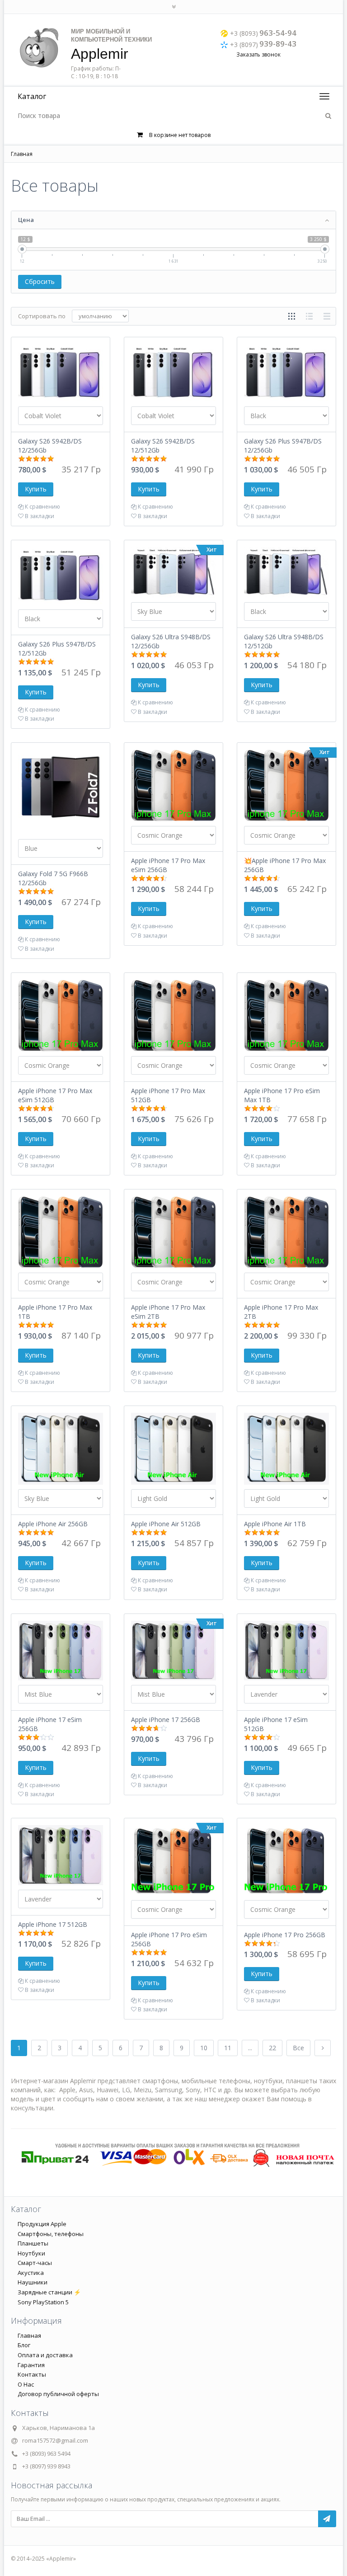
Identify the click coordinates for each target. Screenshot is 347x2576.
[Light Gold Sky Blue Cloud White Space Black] (173, 1498)
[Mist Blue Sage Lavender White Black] (61, 1694)
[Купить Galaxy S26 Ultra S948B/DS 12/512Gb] (286, 572)
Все (298, 2048)
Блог (24, 2345)
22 (272, 2048)
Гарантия (31, 2365)
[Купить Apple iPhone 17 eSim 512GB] (286, 1650)
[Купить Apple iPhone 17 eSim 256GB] (61, 1650)
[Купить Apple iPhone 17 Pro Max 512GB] (173, 1015)
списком (309, 316)
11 (228, 2048)
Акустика (31, 2273)
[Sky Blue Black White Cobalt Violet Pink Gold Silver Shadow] (173, 611)
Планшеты (33, 2243)
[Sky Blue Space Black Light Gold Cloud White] (61, 1498)
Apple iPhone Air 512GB (166, 1524)
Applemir (100, 54)
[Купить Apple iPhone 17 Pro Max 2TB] (286, 1231)
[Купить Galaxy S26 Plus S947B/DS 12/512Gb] (61, 575)
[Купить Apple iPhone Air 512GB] (173, 1448)
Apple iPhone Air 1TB (275, 1524)
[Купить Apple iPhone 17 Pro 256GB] (286, 1860)
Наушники (33, 2282)
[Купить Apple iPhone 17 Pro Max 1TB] (61, 1231)
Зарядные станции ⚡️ (49, 2292)
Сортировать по (42, 316)
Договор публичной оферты (58, 2394)
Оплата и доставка (45, 2355)
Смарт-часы (35, 2263)
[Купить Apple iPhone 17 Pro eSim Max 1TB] (286, 1015)
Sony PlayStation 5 (43, 2302)
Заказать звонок (258, 54)
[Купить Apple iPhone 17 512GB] (61, 1854)
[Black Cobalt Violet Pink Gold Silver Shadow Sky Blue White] (286, 416)
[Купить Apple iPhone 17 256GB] (173, 1650)
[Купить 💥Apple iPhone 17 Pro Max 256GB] (286, 785)
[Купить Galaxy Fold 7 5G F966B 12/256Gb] (61, 791)
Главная (22, 154)
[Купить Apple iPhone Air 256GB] (61, 1448)
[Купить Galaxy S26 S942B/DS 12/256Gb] (61, 372)
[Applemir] (39, 48)
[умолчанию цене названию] (100, 316)
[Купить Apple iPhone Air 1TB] (286, 1448)
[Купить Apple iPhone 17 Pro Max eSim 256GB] (173, 785)
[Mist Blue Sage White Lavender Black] (173, 1694)
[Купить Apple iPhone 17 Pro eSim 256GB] (173, 1860)
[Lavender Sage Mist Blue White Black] (286, 1694)
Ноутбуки (31, 2253)
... (250, 2048)
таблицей (327, 316)
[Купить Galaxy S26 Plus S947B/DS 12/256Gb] (286, 372)
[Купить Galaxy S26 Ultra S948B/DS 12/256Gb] (173, 572)
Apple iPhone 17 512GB (53, 1924)
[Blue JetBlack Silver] (61, 848)
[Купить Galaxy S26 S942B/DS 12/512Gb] (173, 372)
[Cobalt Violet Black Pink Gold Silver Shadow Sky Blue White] (61, 416)
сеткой (292, 316)
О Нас (26, 2384)
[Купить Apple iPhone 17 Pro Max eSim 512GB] (61, 1015)
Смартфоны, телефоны (51, 2234)
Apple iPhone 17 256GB (166, 1720)
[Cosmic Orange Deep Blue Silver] (173, 835)
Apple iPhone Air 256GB (53, 1524)
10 (204, 2048)
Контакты (32, 2374)
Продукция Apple (42, 2224)
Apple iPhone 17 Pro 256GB (285, 1935)
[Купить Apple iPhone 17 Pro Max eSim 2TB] (173, 1231)
